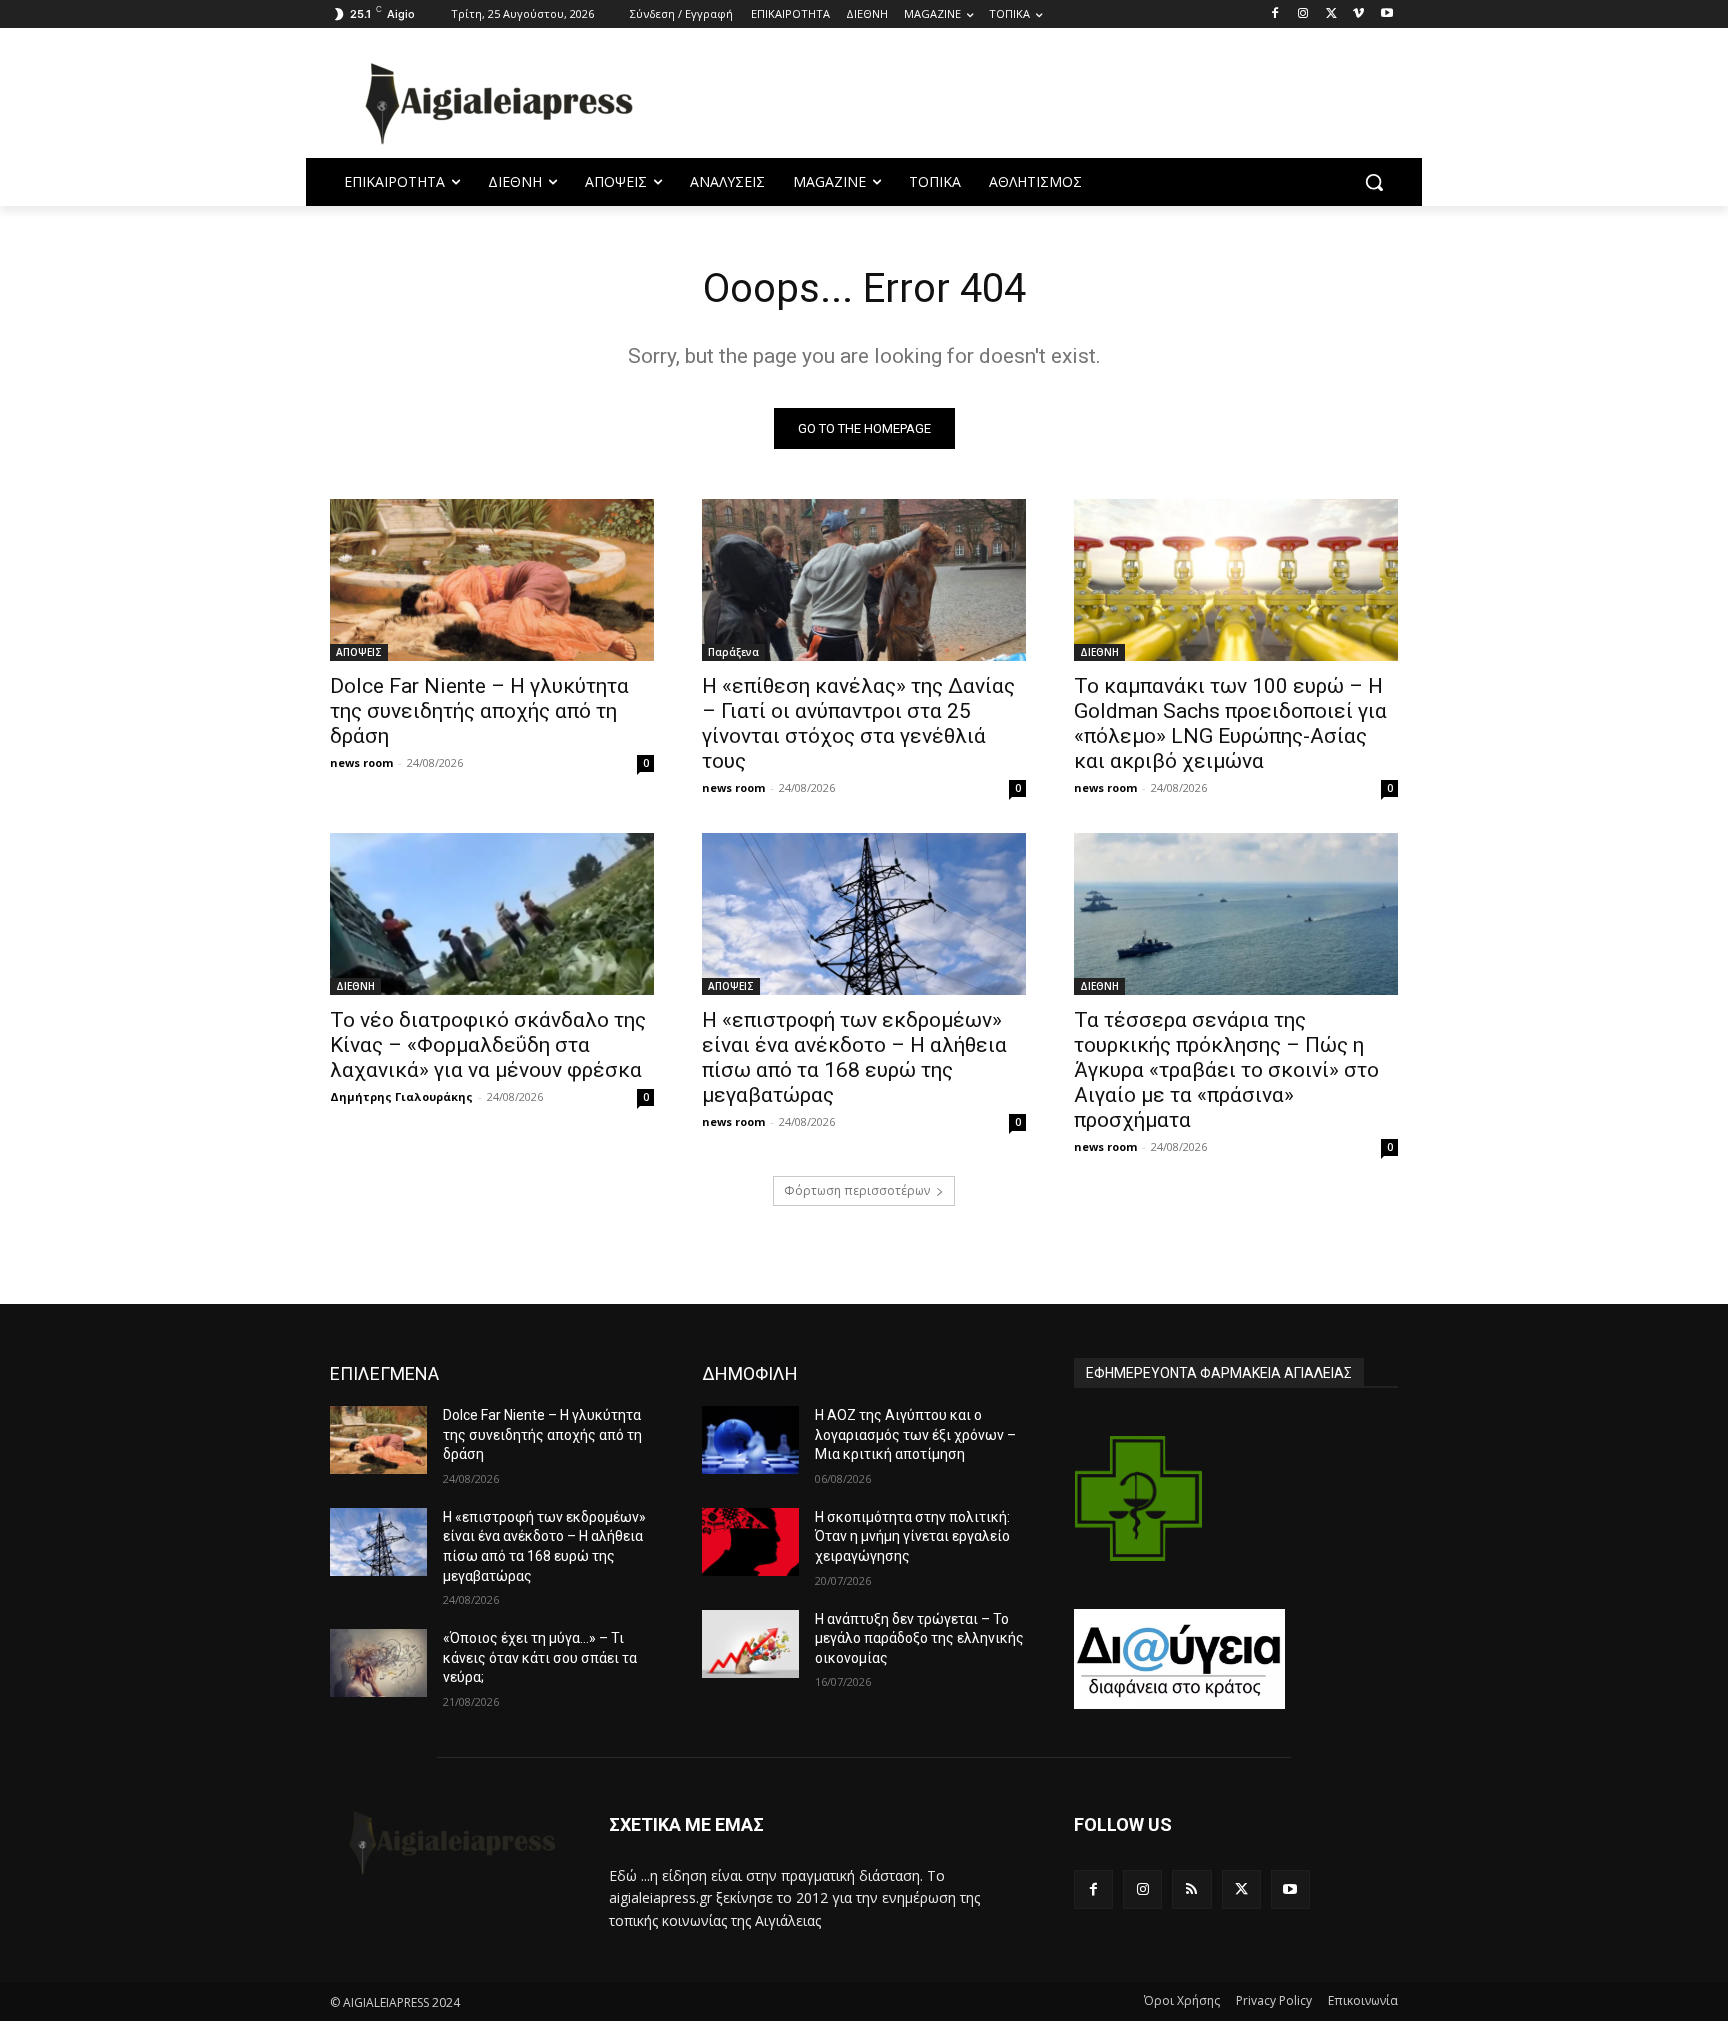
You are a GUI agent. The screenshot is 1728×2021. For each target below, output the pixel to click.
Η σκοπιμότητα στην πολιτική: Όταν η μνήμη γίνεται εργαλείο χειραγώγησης (912, 1536)
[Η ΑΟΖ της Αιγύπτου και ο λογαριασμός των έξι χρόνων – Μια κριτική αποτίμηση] (750, 1440)
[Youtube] (1386, 14)
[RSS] (1191, 1889)
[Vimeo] (1358, 14)
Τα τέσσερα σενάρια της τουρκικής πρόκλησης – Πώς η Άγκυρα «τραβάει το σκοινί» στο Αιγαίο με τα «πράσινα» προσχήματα (1226, 1070)
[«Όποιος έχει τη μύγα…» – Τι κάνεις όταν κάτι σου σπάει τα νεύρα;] (378, 1663)
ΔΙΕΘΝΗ (1099, 652)
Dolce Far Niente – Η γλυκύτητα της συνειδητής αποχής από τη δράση (479, 711)
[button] (1374, 182)
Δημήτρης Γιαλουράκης (401, 1096)
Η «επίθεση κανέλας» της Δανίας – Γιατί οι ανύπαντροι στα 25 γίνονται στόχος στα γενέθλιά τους (858, 723)
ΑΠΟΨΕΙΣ (359, 652)
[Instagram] (1303, 14)
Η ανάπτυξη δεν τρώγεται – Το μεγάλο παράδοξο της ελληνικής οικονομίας (919, 1638)
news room (361, 762)
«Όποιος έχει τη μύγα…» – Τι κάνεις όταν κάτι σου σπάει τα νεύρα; (540, 1657)
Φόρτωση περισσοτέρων (857, 1190)
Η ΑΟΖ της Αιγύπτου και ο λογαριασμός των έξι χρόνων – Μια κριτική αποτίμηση (915, 1434)
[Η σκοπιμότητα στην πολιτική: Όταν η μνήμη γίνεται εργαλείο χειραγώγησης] (750, 1542)
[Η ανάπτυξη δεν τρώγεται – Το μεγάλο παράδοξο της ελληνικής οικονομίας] (750, 1644)
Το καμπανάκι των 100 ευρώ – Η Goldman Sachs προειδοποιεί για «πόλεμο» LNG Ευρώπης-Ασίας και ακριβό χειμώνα (1230, 723)
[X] (1331, 14)
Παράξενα (733, 652)
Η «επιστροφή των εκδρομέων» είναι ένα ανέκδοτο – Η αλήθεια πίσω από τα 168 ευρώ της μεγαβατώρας (854, 1057)
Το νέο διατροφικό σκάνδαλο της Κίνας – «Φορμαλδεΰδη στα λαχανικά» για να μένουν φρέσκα (488, 1045)
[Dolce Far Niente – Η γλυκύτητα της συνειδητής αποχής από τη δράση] (492, 580)
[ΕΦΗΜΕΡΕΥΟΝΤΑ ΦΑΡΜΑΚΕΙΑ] (1139, 1498)
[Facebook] (1275, 14)
